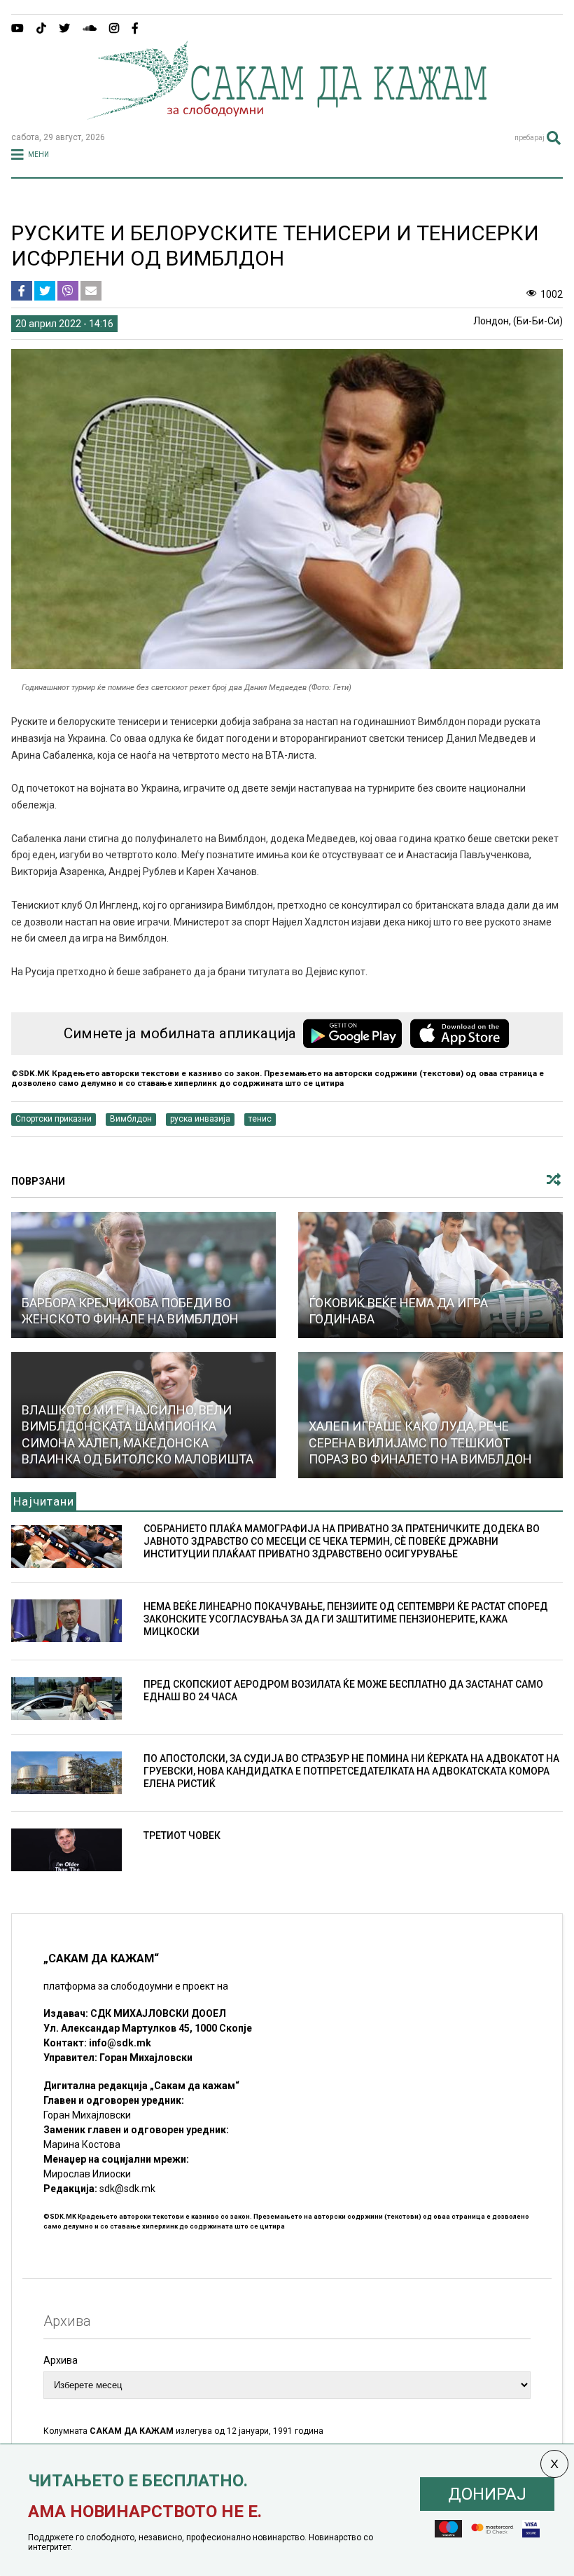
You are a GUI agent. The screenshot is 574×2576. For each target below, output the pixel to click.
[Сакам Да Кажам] (287, 115)
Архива (61, 2360)
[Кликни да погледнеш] (143, 1275)
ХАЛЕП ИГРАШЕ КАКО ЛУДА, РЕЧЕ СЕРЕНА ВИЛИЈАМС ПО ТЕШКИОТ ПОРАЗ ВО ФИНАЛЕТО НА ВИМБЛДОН (420, 1442)
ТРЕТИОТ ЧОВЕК (182, 1835)
